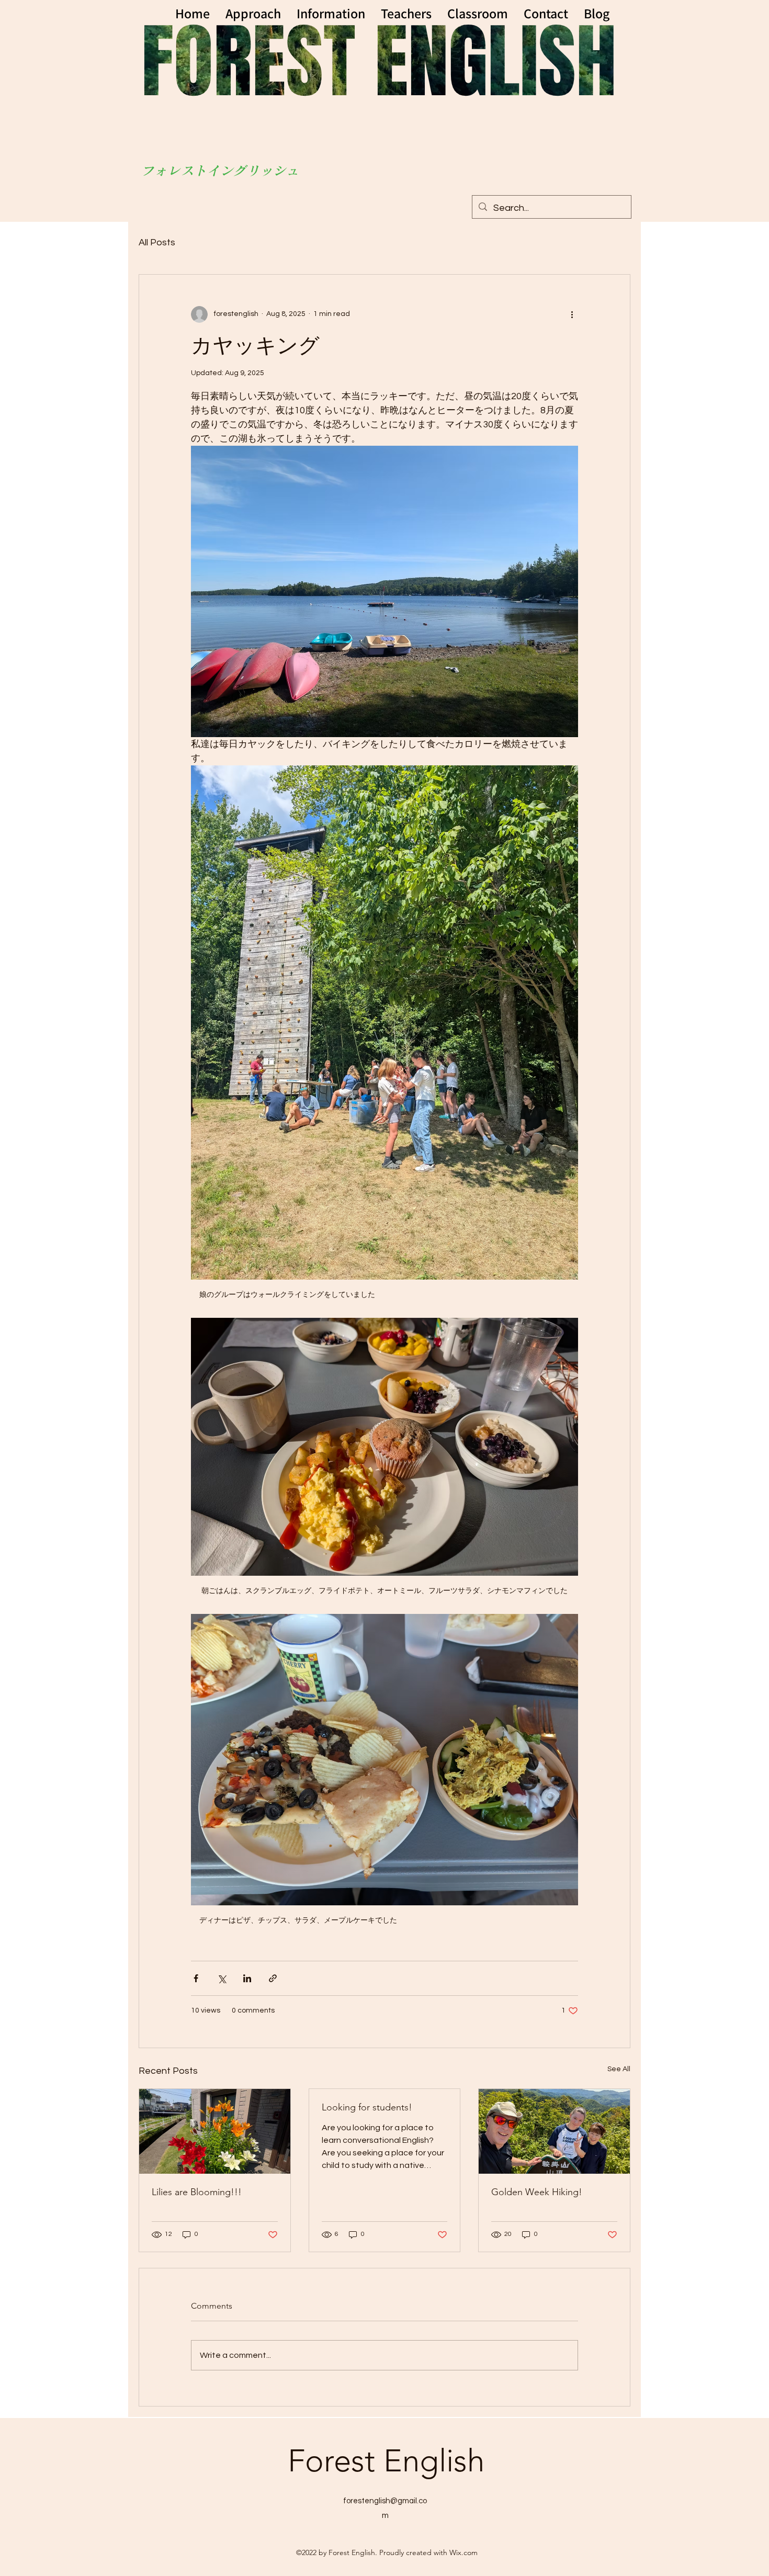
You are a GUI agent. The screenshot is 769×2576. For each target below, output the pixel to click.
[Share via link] (273, 1978)
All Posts (157, 242)
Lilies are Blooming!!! (197, 2192)
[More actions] (572, 314)
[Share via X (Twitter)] (222, 1978)
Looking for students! (367, 2107)
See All (619, 2069)
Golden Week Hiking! (537, 2192)
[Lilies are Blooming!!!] (215, 2131)
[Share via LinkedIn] (247, 1978)
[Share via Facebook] (196, 1978)
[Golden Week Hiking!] (554, 2131)
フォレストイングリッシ (214, 171)
